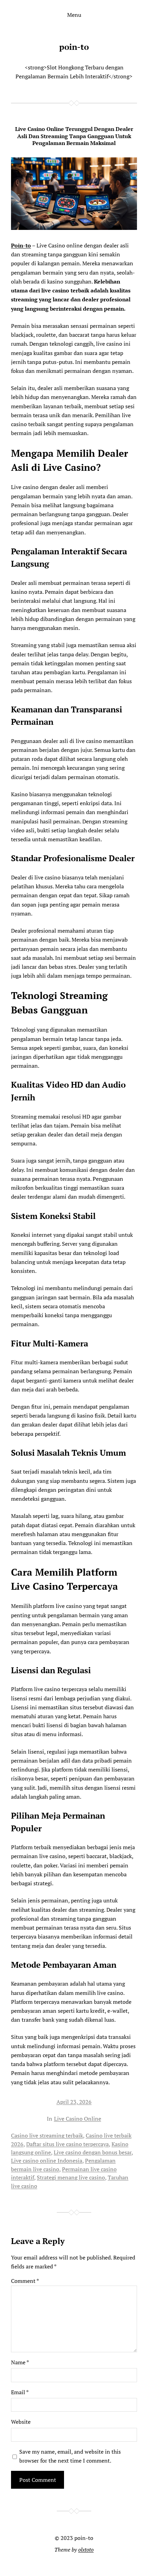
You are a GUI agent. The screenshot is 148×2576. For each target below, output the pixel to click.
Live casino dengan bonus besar (93, 2152)
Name (20, 2362)
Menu (74, 15)
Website (21, 2422)
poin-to (74, 47)
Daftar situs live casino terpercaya (67, 2144)
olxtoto (86, 2550)
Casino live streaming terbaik (47, 2135)
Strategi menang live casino (71, 2177)
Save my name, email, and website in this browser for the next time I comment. (70, 2456)
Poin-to (21, 245)
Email (20, 2392)
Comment (25, 2281)
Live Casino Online (78, 2119)
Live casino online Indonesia (47, 2161)
